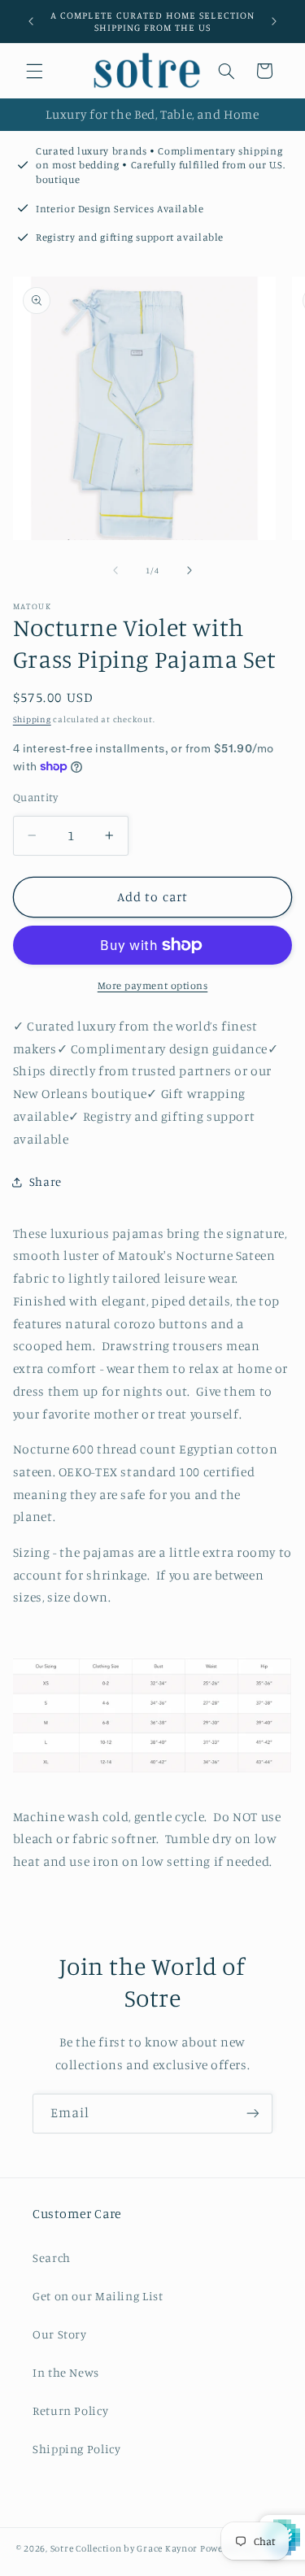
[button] (34, 71)
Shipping (32, 719)
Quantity (35, 797)
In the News (66, 2372)
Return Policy (70, 2410)
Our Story (60, 2334)
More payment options (153, 985)
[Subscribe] (253, 2114)
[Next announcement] (274, 21)
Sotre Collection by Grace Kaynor (125, 2548)
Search (52, 2258)
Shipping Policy (76, 2449)
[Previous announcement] (31, 21)
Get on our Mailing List (98, 2296)
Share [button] (46, 1181)
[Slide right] (190, 570)
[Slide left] (115, 570)
